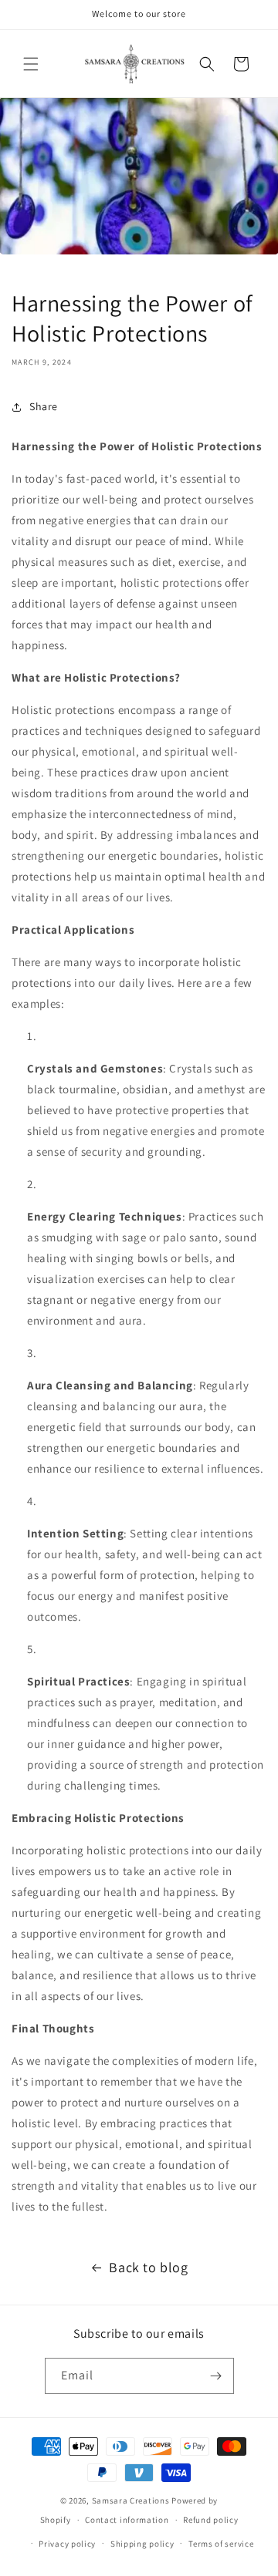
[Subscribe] (216, 2376)
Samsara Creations (131, 2500)
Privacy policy (67, 2544)
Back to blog (148, 2267)
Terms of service (221, 2544)
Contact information (127, 2520)
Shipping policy (142, 2544)
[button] (31, 64)
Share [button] (44, 406)
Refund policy (210, 2520)
